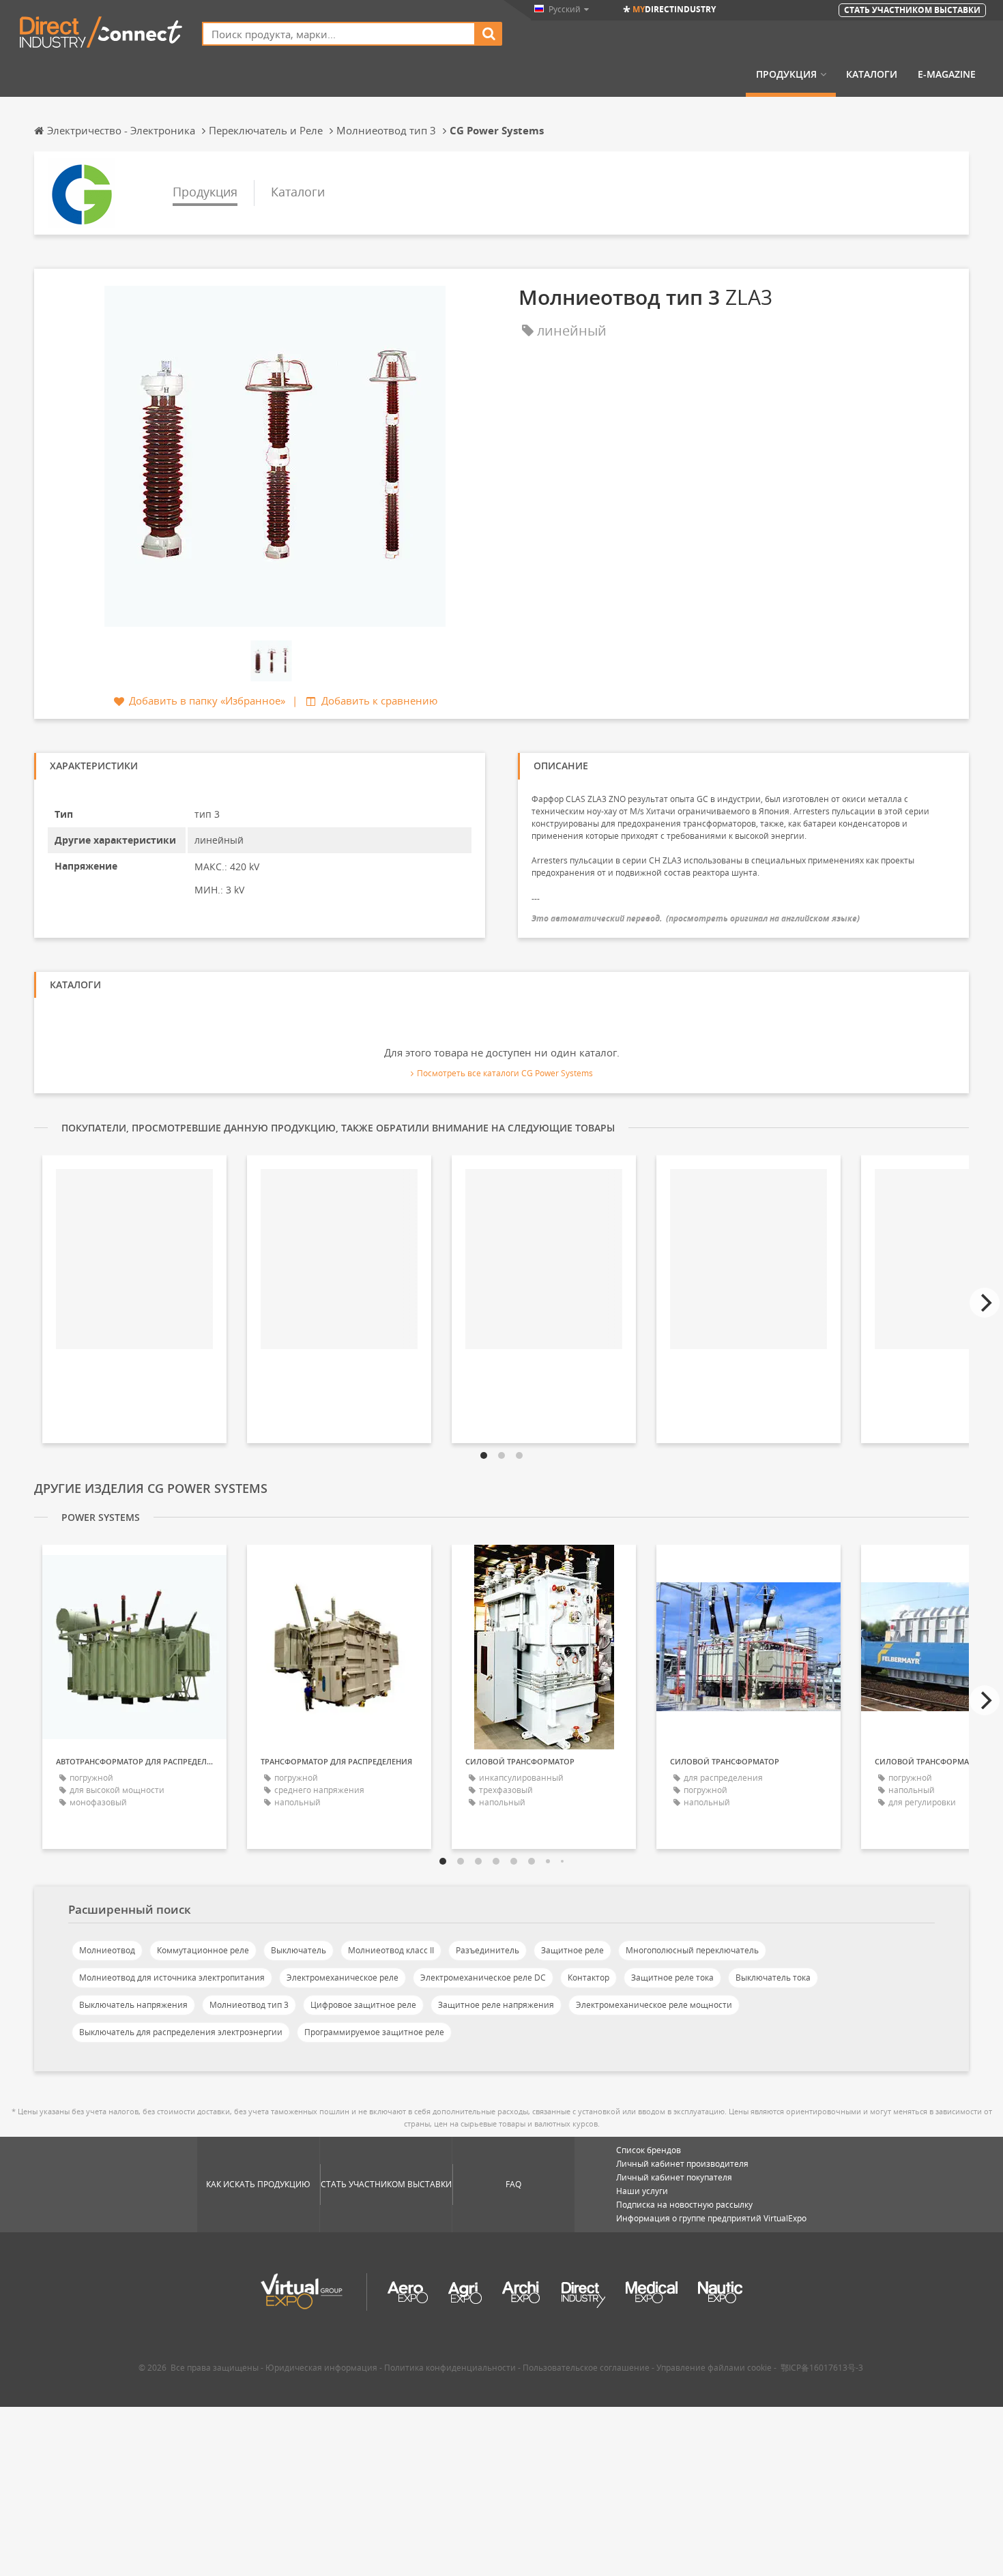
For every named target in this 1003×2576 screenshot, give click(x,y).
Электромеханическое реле (343, 1978)
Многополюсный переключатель (692, 1950)
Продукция (786, 74)
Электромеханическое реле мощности (654, 2005)
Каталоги (872, 74)
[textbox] (339, 34)
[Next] (985, 1303)
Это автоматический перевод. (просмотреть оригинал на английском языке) (696, 918)
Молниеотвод (107, 1950)
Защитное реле (572, 1950)
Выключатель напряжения (133, 2005)
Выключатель (299, 1950)
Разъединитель (488, 1950)
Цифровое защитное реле (363, 2005)
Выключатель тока (773, 1978)
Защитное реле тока (672, 1978)
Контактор (588, 1978)
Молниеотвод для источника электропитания (172, 1978)
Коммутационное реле (203, 1950)
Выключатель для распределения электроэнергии (181, 2032)
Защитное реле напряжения (496, 2005)
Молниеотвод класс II (391, 1950)
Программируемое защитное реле (374, 2032)
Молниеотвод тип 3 (249, 2005)
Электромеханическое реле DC (483, 1978)
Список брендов (649, 2150)
